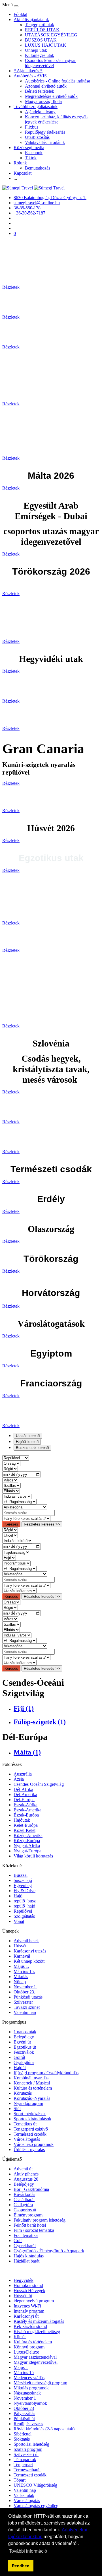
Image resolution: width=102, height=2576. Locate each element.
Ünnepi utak (36, 50)
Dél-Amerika (25, 1794)
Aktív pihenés (26, 2174)
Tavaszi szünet (27, 2007)
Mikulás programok (31, 2388)
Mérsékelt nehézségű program (40, 2383)
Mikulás (21, 1977)
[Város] (10, 1480)
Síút (17, 2109)
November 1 (25, 2398)
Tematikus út (25, 2124)
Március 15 (24, 2372)
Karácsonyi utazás (30, 1951)
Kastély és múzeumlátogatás (39, 2321)
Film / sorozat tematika (34, 2230)
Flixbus (32, 127)
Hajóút (20, 2068)
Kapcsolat (23, 173)
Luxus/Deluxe (26, 2352)
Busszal (21, 1875)
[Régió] (10, 1468)
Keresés (11, 1524)
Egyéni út (22, 2042)
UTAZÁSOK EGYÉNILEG (51, 35)
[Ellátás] (11, 1491)
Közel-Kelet (25, 1830)
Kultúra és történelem (33, 2088)
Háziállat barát (26, 2261)
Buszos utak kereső (32, 1448)
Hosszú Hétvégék (29, 2291)
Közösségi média (29, 147)
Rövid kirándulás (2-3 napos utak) (44, 2429)
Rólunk (20, 163)
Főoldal (20, 14)
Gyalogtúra (24, 2062)
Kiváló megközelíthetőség (37, 2332)
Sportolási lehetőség (31, 2444)
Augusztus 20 (26, 2179)
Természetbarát (27, 2470)
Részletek (11, 287)
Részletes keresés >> (42, 1524)
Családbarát (24, 2200)
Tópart (20, 2480)
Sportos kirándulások (32, 2119)
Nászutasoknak (27, 2393)
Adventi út (23, 2169)
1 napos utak (25, 2032)
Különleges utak (40, 55)
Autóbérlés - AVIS (30, 76)
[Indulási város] (17, 1496)
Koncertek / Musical (32, 2083)
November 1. (25, 1987)
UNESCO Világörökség (35, 2485)
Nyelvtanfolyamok (30, 2403)
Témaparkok (25, 2460)
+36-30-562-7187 (29, 213)
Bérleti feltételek (40, 91)
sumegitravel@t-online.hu (37, 203)
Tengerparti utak (40, 25)
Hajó (18, 1896)
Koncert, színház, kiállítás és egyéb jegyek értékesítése (56, 119)
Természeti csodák (30, 2134)
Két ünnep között (29, 1961)
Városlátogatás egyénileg (36, 2506)
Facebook (34, 153)
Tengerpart (23, 2465)
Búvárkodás (24, 2194)
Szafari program (28, 2449)
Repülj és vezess (28, 2424)
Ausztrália (23, 1774)
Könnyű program (29, 2347)
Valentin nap (25, 2012)
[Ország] (11, 1463)
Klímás (20, 2337)
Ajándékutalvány (40, 112)
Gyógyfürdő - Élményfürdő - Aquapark (49, 2251)
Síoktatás (22, 2439)
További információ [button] (28, 2551)
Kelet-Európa (26, 1825)
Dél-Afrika (23, 1789)
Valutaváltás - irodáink (45, 142)
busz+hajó (23, 1880)
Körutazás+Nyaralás (32, 2098)
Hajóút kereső (27, 1442)
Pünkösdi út (24, 2419)
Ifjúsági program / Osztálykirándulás (46, 2073)
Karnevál (22, 1956)
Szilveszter (23, 2002)
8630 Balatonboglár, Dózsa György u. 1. (50, 198)
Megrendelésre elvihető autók (51, 96)
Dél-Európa (24, 1800)
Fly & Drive (25, 1891)
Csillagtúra (23, 2205)
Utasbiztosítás (37, 137)
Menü (8, 5)
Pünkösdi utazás (28, 1997)
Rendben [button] (21, 2566)
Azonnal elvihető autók (46, 86)
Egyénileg (23, 1885)
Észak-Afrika (25, 1805)
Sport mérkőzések (30, 2114)
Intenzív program (29, 2311)
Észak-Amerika (27, 1810)
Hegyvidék (24, 2280)
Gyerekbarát (25, 2246)
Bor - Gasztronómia (31, 2189)
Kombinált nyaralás (31, 2078)
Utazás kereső (28, 1436)
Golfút (19, 2057)
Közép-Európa (27, 1841)
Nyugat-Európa (27, 1851)
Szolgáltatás (24, 1916)
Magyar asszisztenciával (35, 2357)
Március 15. (24, 1971)
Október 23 (24, 2408)
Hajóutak (22, 1820)
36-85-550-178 (27, 208)
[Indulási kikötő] (17, 1540)
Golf (18, 2240)
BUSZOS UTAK (41, 40)
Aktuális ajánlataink (31, 19)
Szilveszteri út (26, 2454)
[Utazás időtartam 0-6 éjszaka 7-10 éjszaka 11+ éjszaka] (19, 1591)
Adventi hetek (26, 1941)
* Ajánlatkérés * (28, 71)
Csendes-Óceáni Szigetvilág (39, 1784)
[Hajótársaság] (16, 1552)
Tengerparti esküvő (31, 2129)
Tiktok (31, 158)
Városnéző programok (34, 2144)
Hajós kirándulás (29, 2256)
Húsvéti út (23, 2296)
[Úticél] (10, 1535)
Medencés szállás (29, 2378)
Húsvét (20, 1946)
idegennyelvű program (34, 2301)
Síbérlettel (23, 2434)
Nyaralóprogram (28, 2103)
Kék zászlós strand (30, 2326)
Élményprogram (28, 2215)
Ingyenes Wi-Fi (27, 2306)
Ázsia (19, 1779)
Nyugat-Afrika (27, 1846)
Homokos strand (28, 2285)
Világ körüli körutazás (33, 1856)
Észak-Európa (26, 1815)
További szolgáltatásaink (36, 107)
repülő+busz (25, 1901)
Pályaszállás (24, 2413)
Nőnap (20, 1982)
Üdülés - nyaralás (29, 2149)
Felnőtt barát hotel (30, 2225)
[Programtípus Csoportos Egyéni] (16, 1563)
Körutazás (23, 2093)
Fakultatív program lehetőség (40, 2220)
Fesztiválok (24, 2052)
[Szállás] (11, 1485)
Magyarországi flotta (43, 101)
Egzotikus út (25, 2047)
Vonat (19, 1921)
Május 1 (21, 2367)
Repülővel (23, 1911)
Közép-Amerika (28, 1835)
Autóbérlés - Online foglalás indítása (58, 81)
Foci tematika (26, 2235)
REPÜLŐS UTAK (42, 30)
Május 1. (21, 1966)
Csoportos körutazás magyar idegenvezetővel (50, 63)
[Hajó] (9, 1558)
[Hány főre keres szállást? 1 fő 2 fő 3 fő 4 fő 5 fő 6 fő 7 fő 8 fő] (26, 1518)
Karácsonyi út (26, 2316)
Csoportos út (25, 2210)
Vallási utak (24, 2495)
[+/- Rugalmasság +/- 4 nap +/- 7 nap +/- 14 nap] (19, 1501)
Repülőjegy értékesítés (45, 132)
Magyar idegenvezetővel (36, 2362)
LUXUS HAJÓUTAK (46, 45)
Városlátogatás (27, 2139)
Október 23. (24, 1992)
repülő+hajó (24, 1906)
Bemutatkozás (38, 168)
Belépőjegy (24, 2037)
